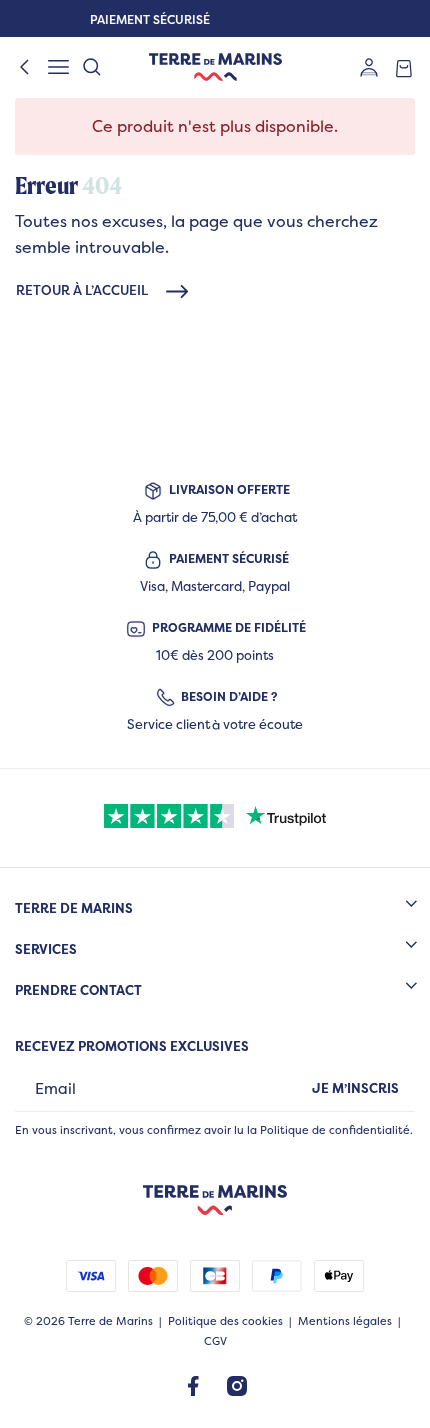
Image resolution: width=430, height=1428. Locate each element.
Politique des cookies (225, 1321)
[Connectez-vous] (369, 66)
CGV (215, 1341)
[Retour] (25, 67)
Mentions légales (345, 1321)
